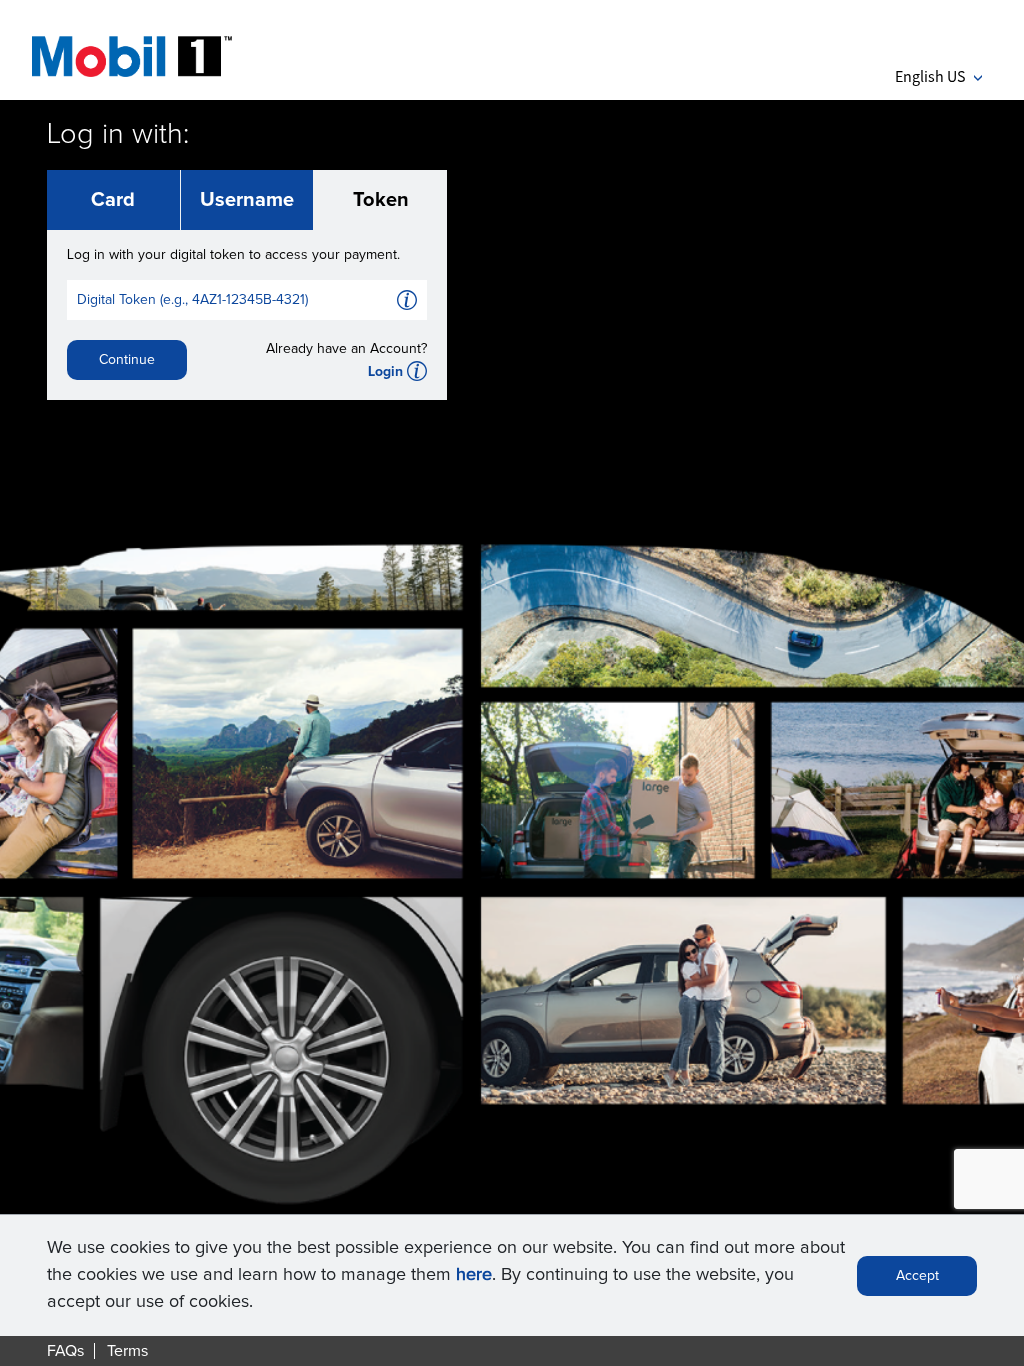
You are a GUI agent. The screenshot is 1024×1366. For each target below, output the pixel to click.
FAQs (65, 1351)
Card (113, 200)
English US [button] (938, 76)
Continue (127, 360)
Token (381, 200)
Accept (917, 1276)
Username (247, 200)
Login (385, 372)
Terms (127, 1351)
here (474, 1275)
